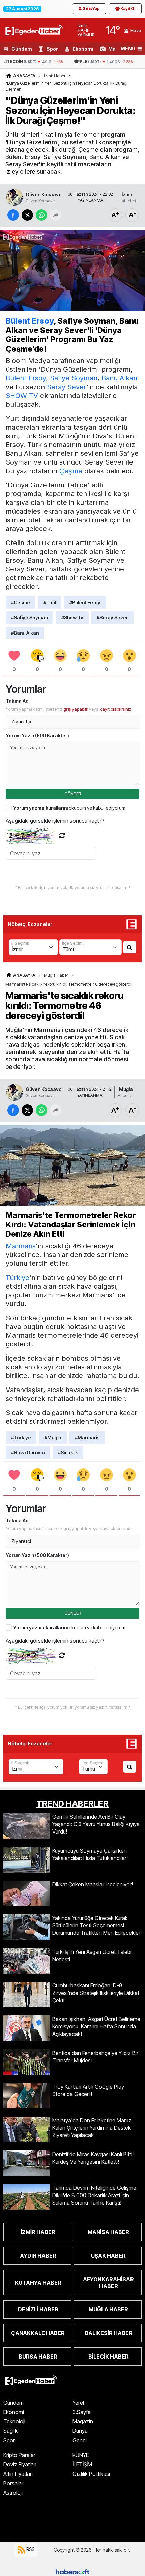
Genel (80, 2440)
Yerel (78, 2403)
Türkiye (18, 1278)
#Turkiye (21, 1437)
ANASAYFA (24, 76)
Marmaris (21, 1246)
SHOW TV (22, 396)
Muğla (126, 1089)
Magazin (83, 2421)
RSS (30, 2549)
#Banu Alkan (25, 633)
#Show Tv (72, 618)
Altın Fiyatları (18, 2474)
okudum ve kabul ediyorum (69, 808)
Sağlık (10, 2431)
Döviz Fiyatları (20, 2464)
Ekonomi (83, 49)
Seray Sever (67, 387)
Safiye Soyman (74, 378)
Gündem (22, 49)
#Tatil (50, 602)
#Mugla (53, 1437)
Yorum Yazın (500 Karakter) (37, 736)
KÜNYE (81, 2455)
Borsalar (13, 2483)
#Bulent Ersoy (85, 602)
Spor (52, 49)
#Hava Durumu (28, 1453)
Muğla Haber (56, 975)
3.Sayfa (82, 2412)
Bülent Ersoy (30, 321)
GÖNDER (73, 794)
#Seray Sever (112, 618)
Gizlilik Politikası (91, 2474)
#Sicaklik (68, 1453)
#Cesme (21, 602)
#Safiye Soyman (30, 618)
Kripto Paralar (19, 2455)
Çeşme (71, 471)
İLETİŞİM (82, 2464)
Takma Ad (17, 701)
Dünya (80, 2431)
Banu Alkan (119, 378)
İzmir (127, 194)
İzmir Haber (55, 76)
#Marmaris (87, 1437)
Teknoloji (14, 2421)
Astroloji (13, 2493)
